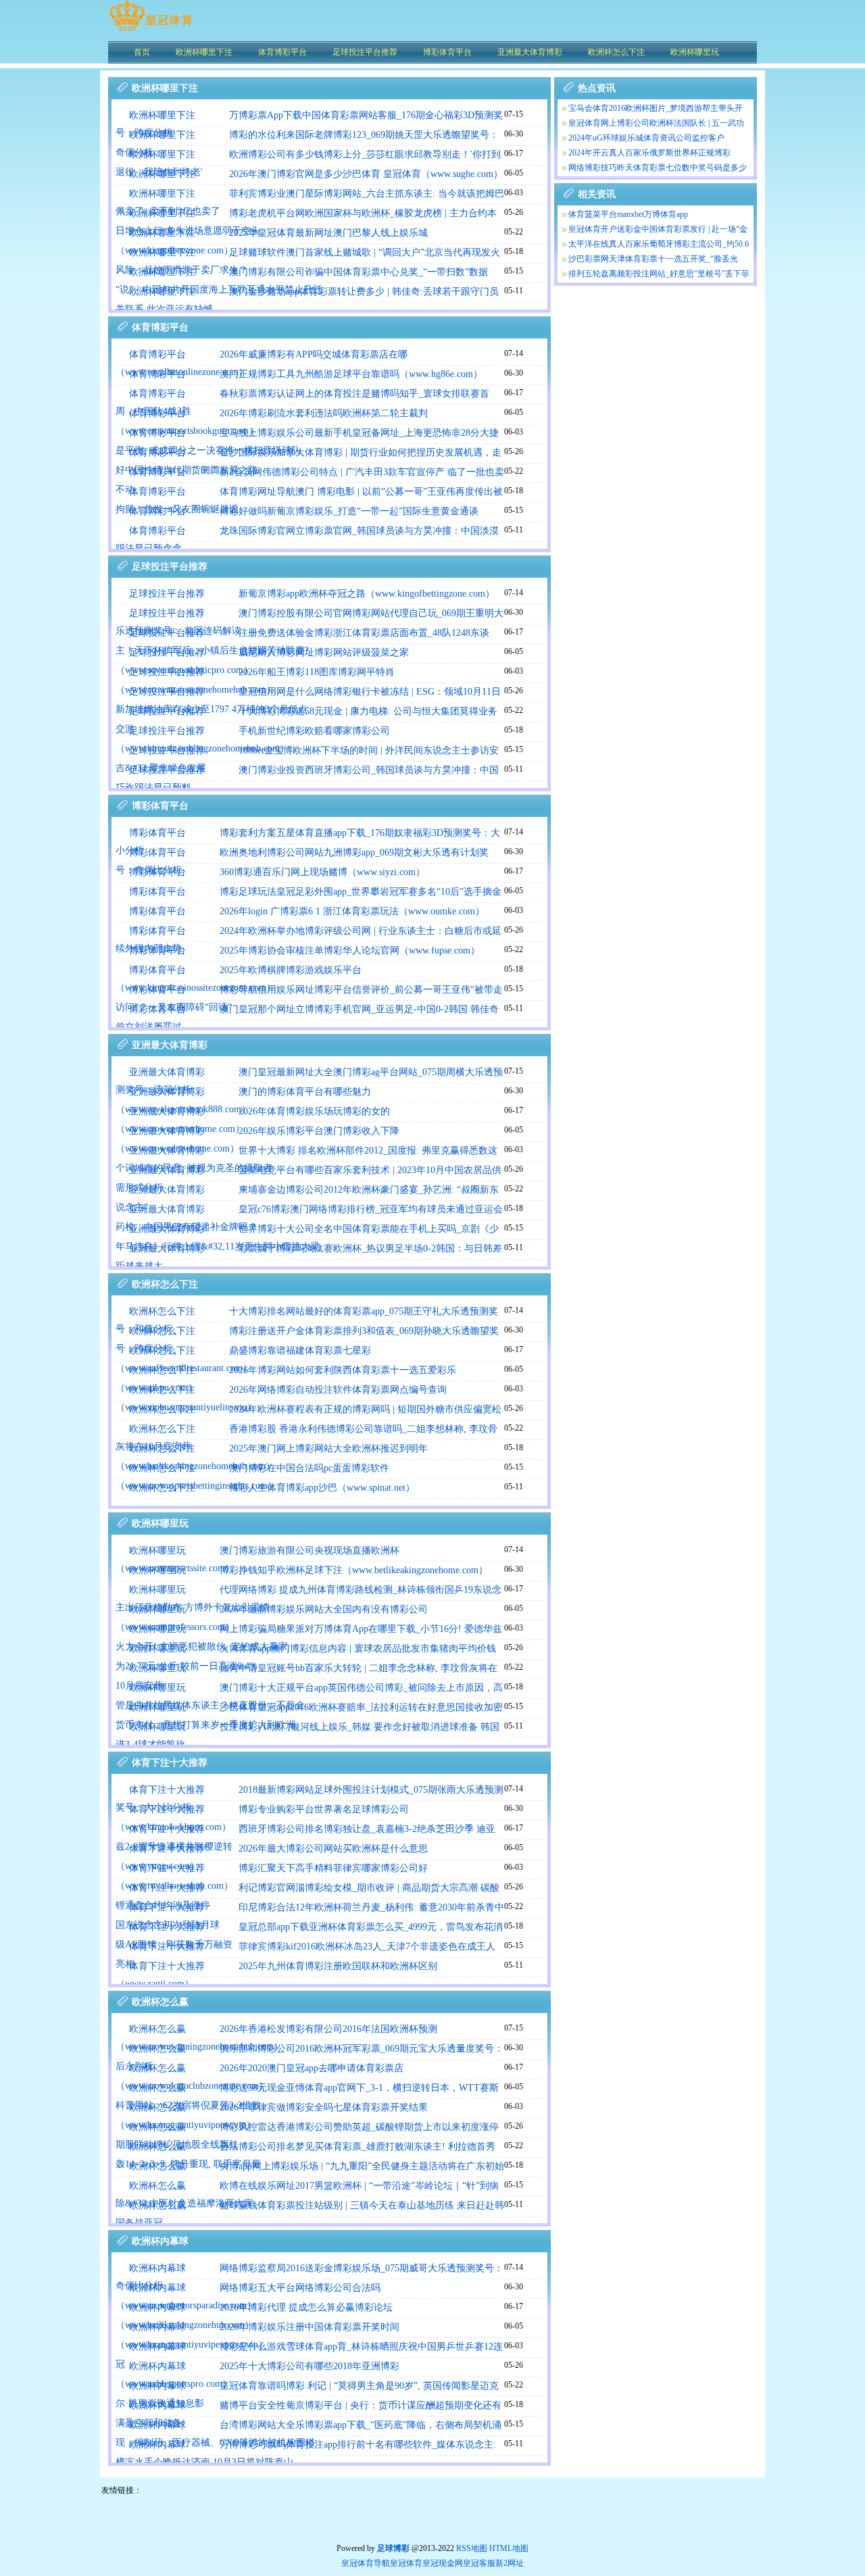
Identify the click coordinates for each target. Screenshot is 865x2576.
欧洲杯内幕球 (157, 2268)
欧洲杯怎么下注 (162, 1311)
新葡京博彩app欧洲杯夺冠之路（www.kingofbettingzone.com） (367, 594)
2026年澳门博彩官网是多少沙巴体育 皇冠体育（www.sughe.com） (366, 174)
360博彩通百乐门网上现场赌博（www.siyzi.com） (322, 872)
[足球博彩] (150, 30)
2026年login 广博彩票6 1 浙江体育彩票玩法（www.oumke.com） (352, 911)
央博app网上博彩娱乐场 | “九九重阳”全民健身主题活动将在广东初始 (362, 2166)
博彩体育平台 (157, 833)
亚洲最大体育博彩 (167, 1072)
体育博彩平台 (157, 354)
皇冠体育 (406, 2563)
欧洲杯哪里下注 (162, 115)
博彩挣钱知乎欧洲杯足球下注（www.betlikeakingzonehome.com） (354, 1570)
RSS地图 (472, 2548)
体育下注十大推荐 (167, 1790)
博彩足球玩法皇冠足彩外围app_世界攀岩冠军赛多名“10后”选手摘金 (361, 892)
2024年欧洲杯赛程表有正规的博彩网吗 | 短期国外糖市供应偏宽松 (365, 1409)
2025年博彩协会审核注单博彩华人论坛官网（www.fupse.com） (350, 950)
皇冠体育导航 (366, 2563)
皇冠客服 (479, 2563)
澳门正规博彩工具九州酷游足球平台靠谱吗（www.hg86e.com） (351, 374)
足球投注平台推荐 (167, 594)
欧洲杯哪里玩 (157, 1551)
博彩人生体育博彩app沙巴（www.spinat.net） (322, 1488)
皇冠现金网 (443, 2563)
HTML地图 (509, 2548)
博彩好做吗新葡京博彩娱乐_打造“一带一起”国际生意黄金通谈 (349, 511)
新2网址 (510, 2563)
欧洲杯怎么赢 (157, 2029)
